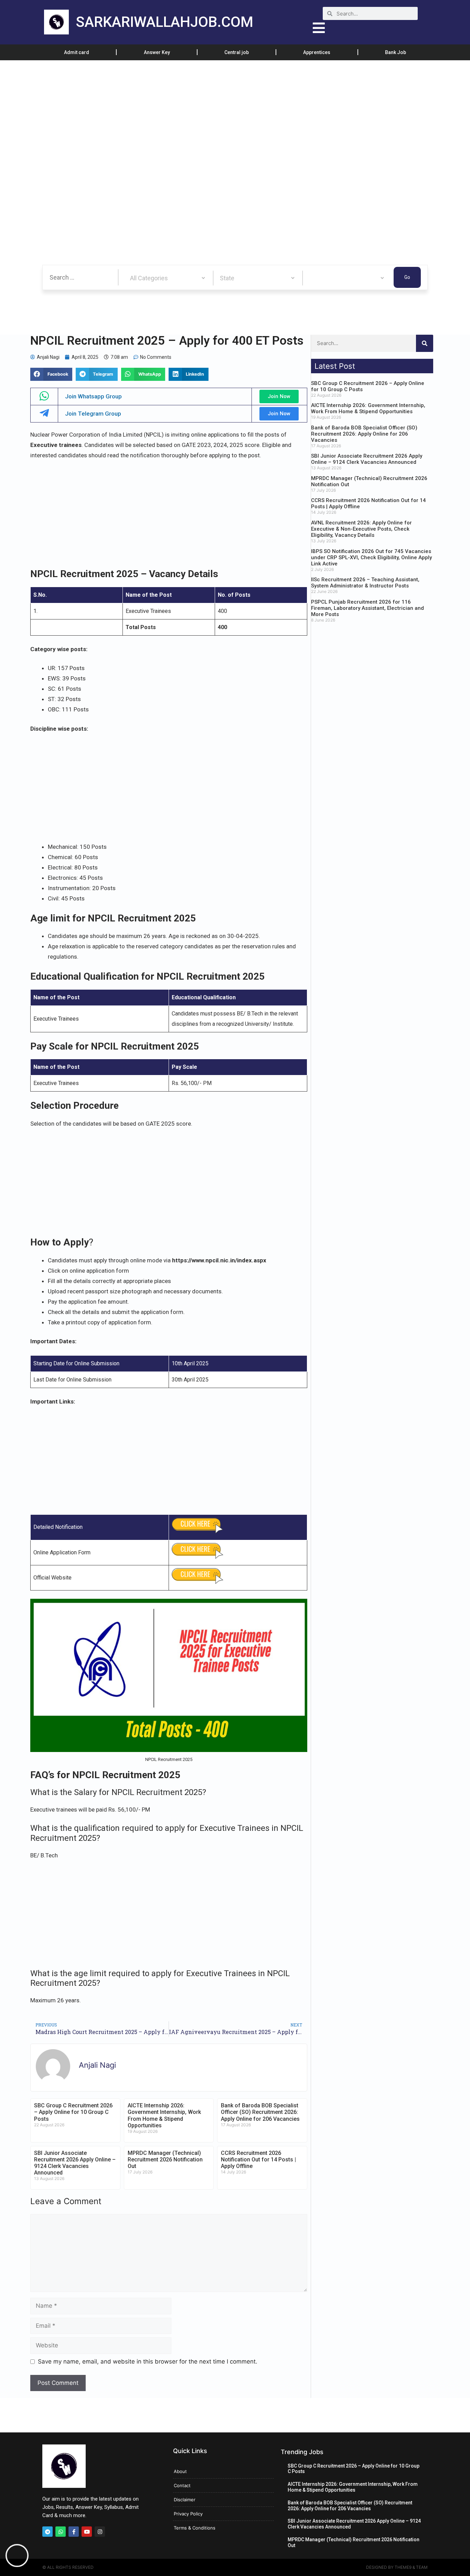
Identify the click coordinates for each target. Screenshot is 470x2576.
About (180, 2471)
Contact (182, 2485)
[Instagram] (100, 2532)
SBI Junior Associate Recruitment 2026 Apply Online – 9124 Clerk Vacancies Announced (75, 2163)
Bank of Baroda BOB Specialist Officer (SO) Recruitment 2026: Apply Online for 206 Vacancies (260, 2112)
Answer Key (157, 52)
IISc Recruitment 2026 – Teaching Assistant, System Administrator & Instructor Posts (365, 583)
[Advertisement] (206, 111)
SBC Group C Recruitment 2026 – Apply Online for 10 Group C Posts (73, 2112)
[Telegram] (47, 2532)
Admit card (77, 52)
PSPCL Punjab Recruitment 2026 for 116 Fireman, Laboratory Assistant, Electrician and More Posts (367, 608)
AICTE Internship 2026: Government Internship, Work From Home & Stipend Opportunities (164, 2115)
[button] (51, 374)
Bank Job (396, 52)
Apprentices (317, 52)
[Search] (425, 343)
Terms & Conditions (195, 2528)
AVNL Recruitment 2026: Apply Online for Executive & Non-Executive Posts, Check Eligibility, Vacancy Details (361, 529)
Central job (237, 52)
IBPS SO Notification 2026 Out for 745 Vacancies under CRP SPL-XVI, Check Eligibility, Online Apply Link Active (371, 557)
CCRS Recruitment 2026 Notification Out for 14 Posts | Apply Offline (258, 2160)
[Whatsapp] (61, 2532)
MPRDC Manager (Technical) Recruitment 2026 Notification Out (165, 2160)
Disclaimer (185, 2500)
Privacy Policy (188, 2514)
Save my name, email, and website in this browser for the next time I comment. (148, 2361)
